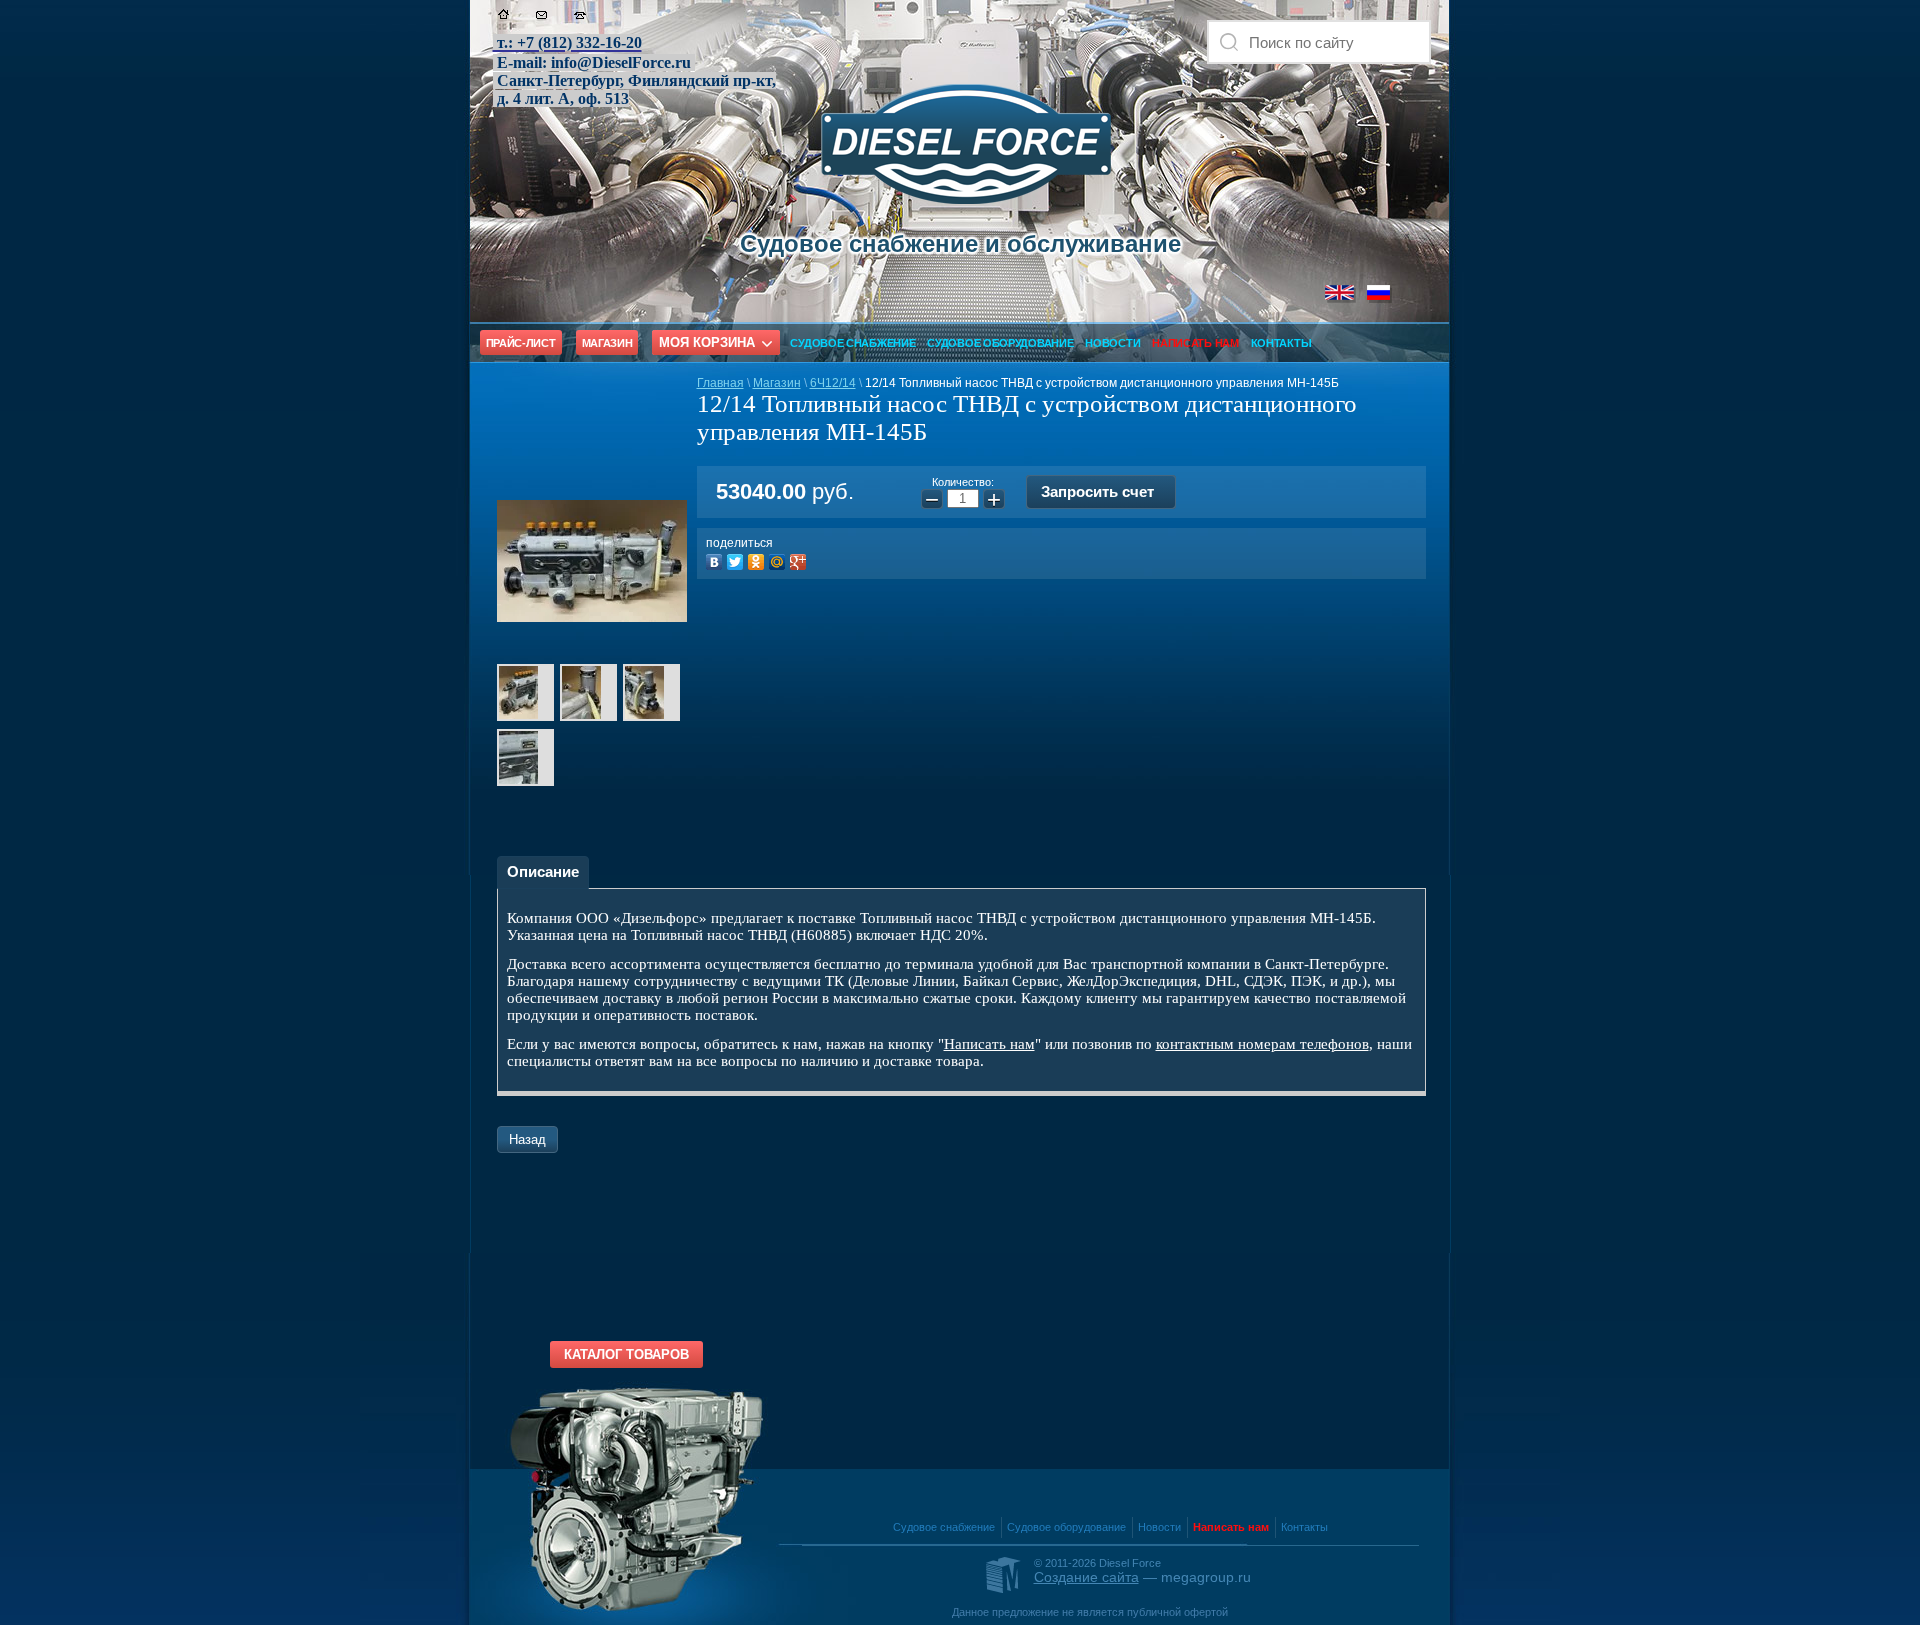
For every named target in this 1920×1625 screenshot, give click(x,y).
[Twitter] (737, 559)
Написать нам (989, 1044)
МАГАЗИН (607, 343)
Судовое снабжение (852, 343)
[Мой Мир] (779, 559)
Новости (1112, 343)
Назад (527, 1139)
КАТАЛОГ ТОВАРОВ (626, 1354)
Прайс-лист (521, 343)
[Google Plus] (800, 559)
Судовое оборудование (1000, 343)
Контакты (1281, 343)
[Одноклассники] (758, 559)
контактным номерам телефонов (1262, 1044)
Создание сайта (1086, 1577)
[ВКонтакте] (716, 559)
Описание (543, 871)
